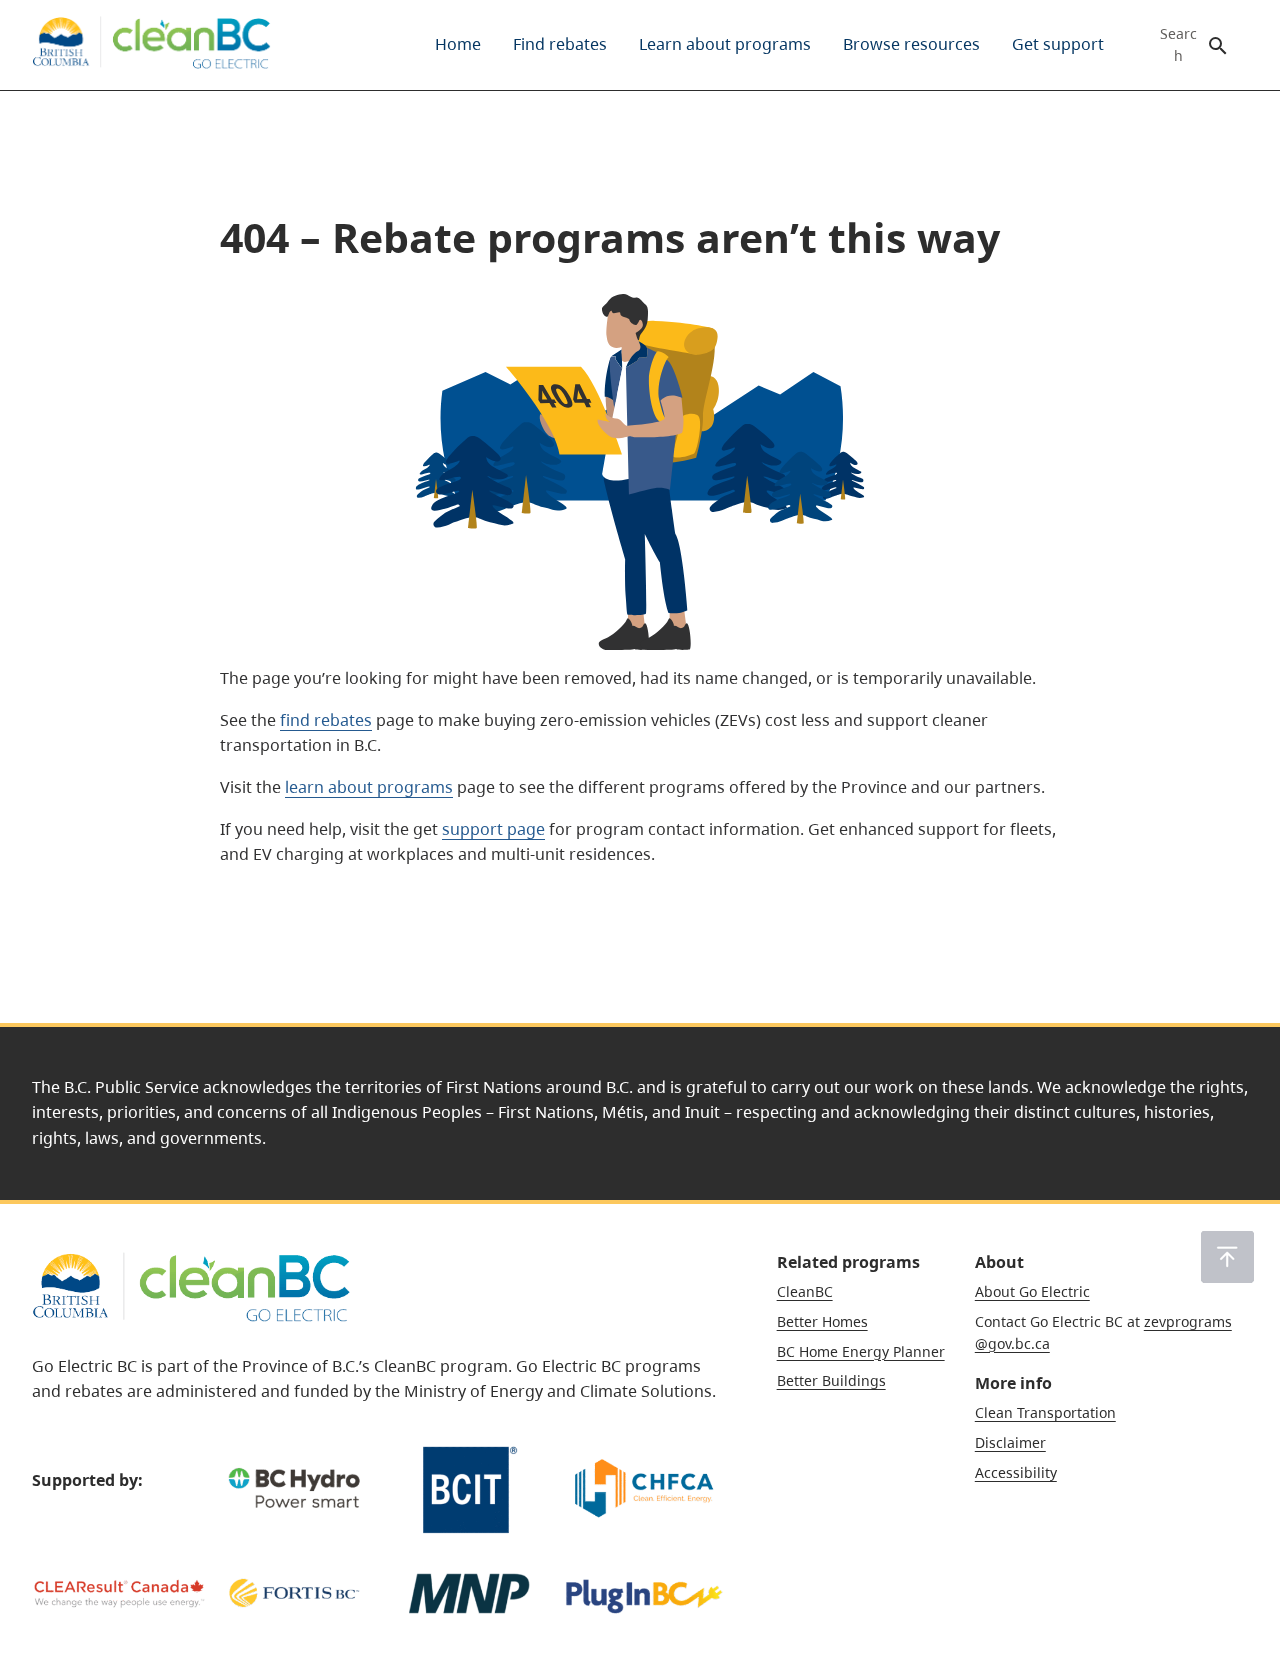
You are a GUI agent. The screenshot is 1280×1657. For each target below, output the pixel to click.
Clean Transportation (1045, 1412)
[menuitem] (458, 45)
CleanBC (805, 1291)
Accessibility (1016, 1472)
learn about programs (369, 787)
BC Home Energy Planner (861, 1351)
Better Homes (822, 1321)
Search (1178, 45)
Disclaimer (1010, 1442)
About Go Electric (1032, 1291)
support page (493, 829)
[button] (1227, 1257)
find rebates (326, 720)
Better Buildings (831, 1380)
